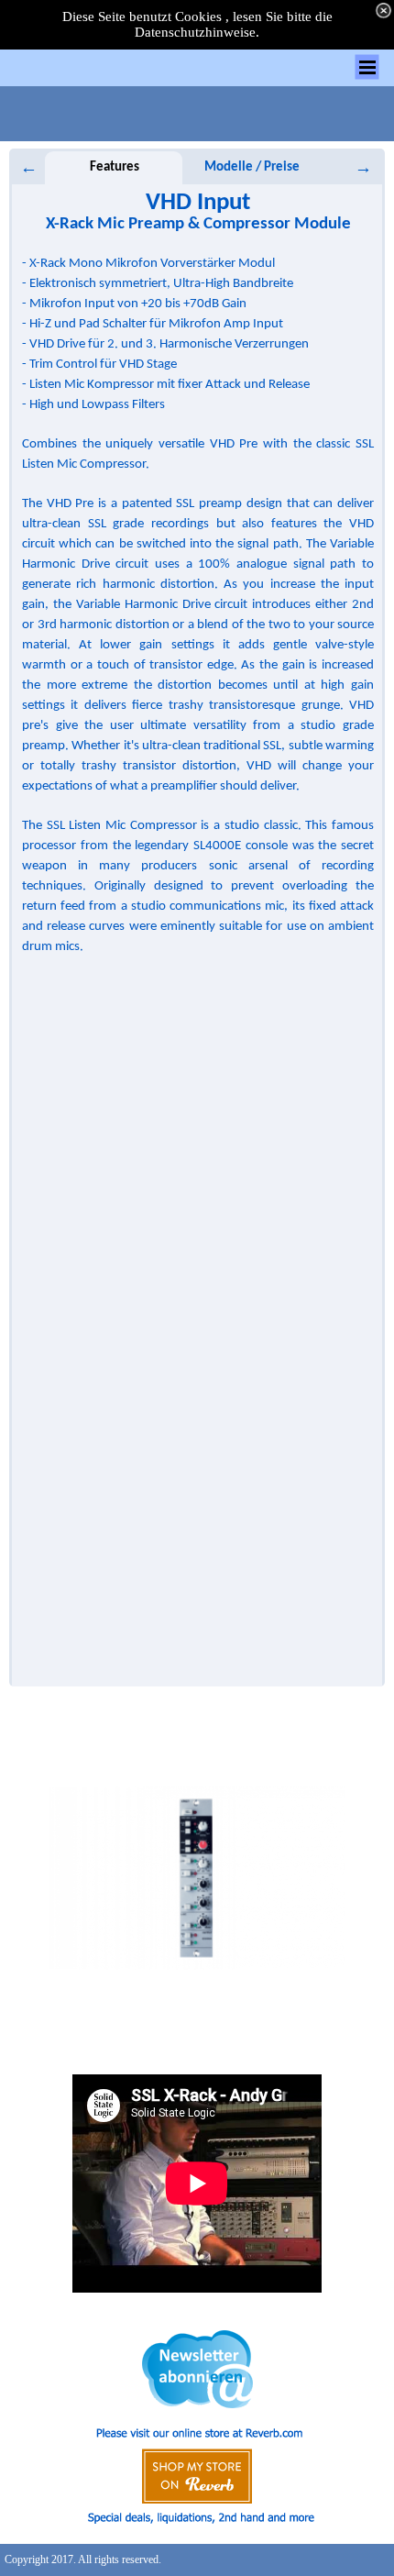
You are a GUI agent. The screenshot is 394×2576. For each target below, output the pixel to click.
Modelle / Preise (252, 167)
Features (115, 167)
